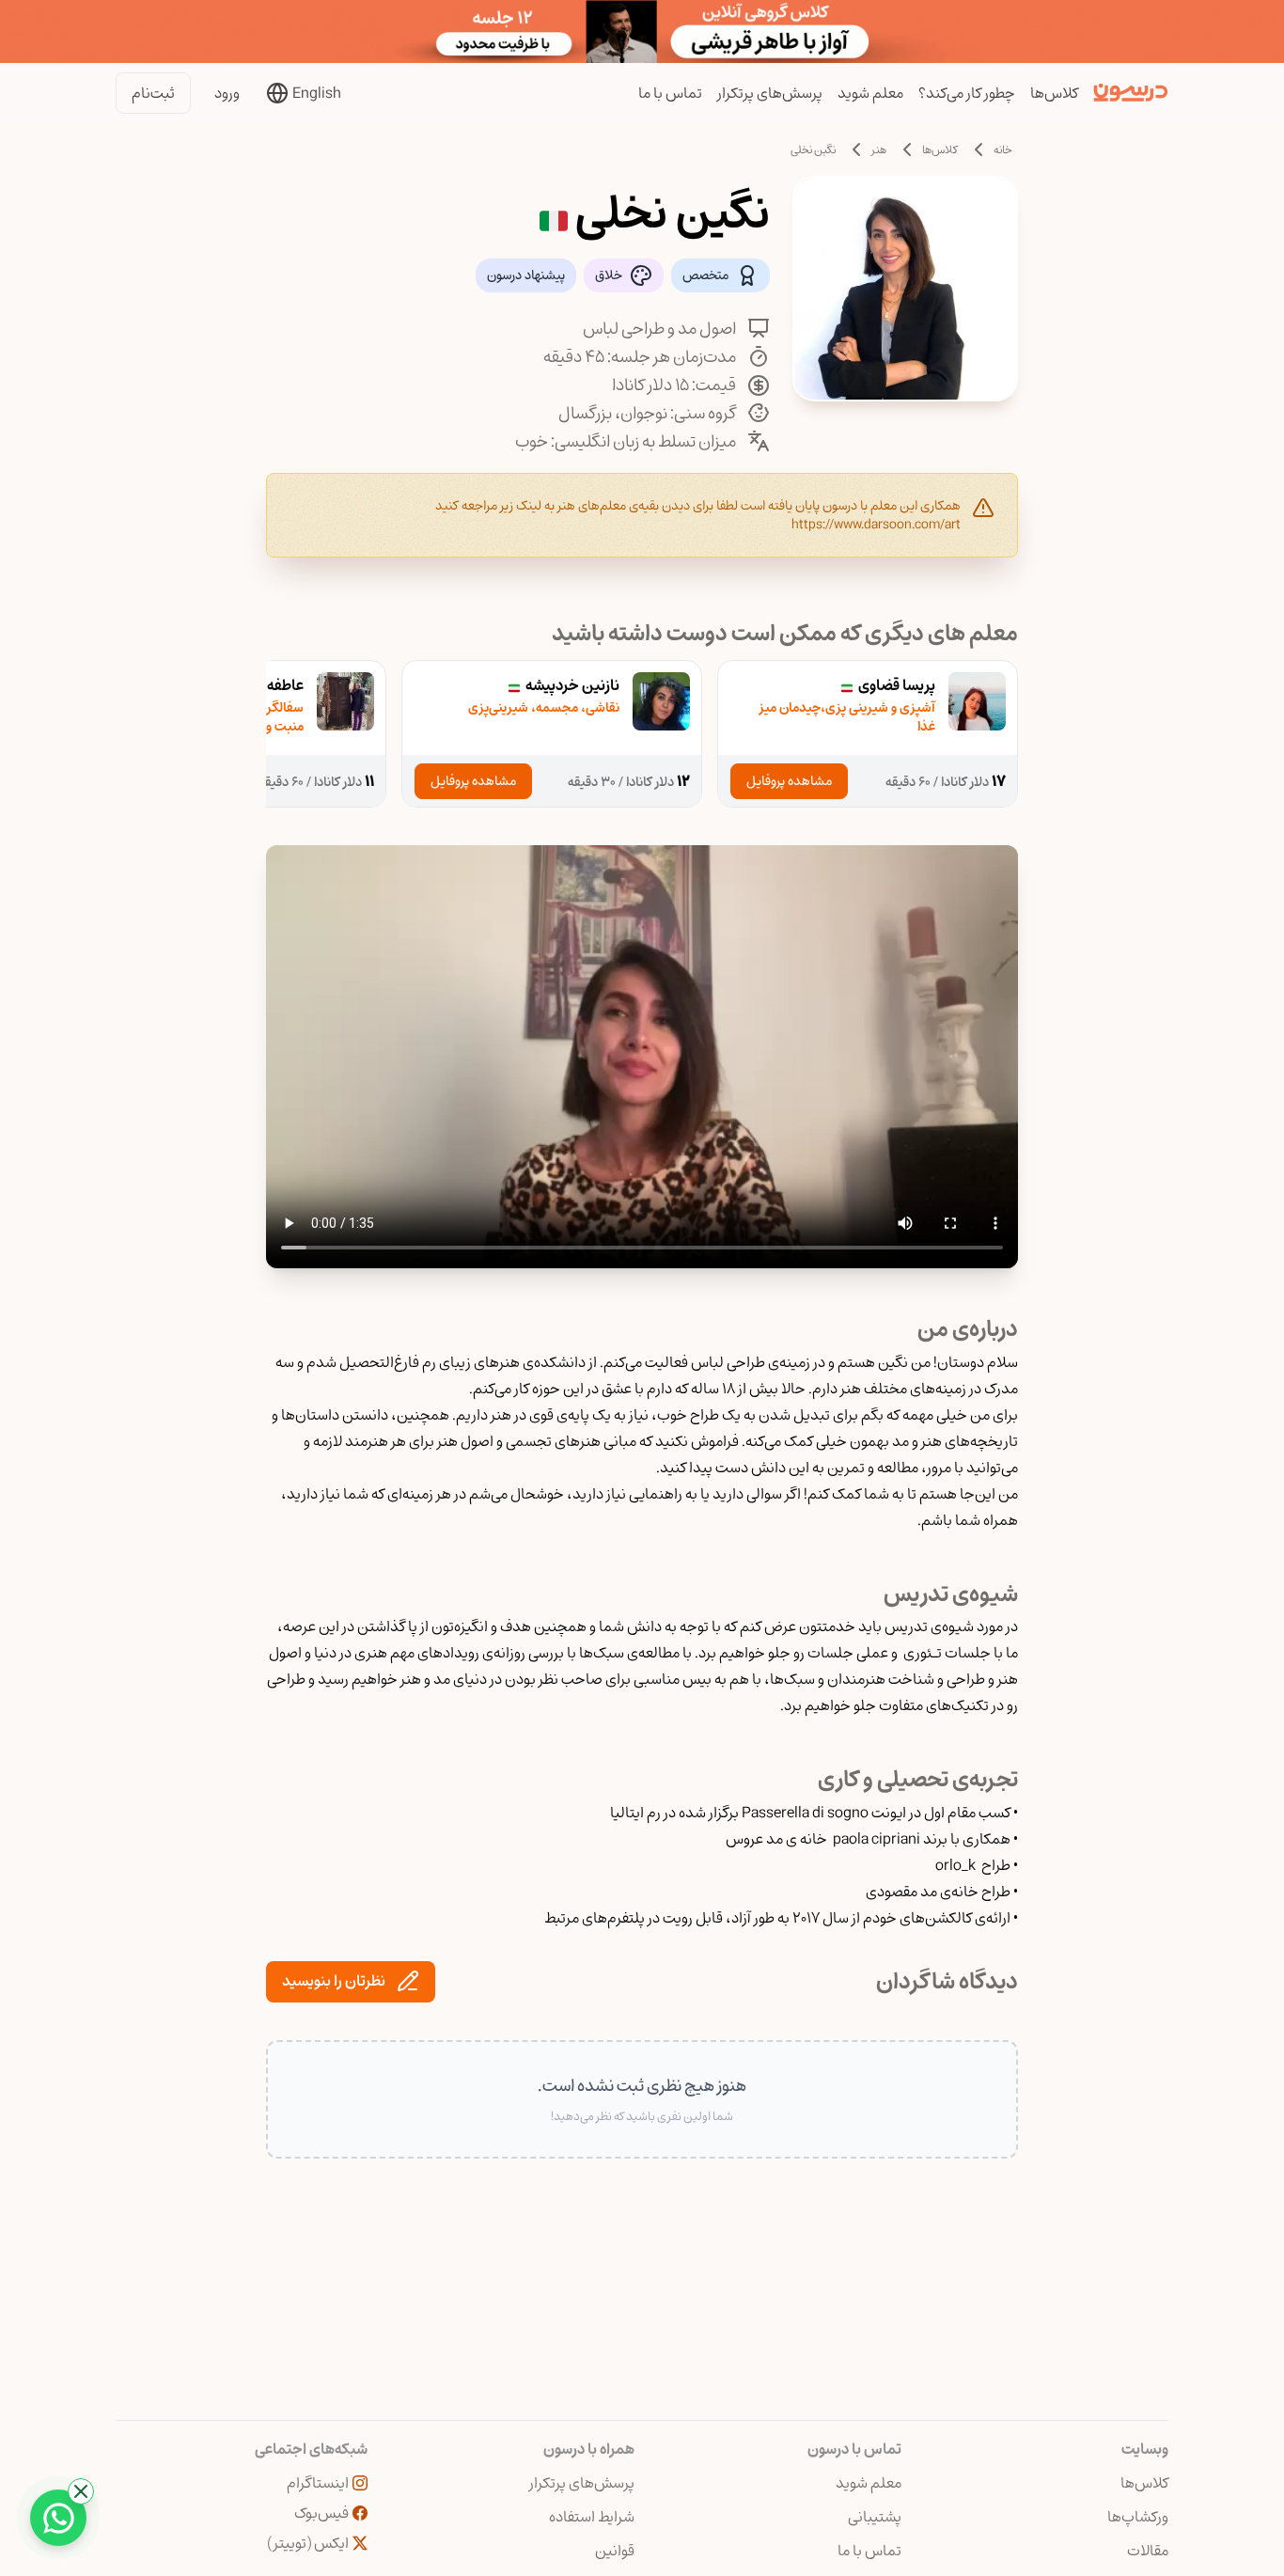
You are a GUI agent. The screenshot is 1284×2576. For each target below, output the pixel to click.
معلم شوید (870, 93)
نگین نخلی (813, 149)
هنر (879, 149)
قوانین (615, 2551)
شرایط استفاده (592, 2517)
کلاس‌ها (1054, 93)
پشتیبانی (875, 2517)
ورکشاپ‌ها (1138, 2517)
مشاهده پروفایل (789, 781)
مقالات (1148, 2551)
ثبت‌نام (153, 93)
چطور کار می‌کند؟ (967, 93)
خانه (1003, 149)
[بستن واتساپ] (81, 2491)
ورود (227, 93)
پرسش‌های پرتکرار (770, 93)
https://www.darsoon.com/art (876, 524)
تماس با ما (670, 93)
